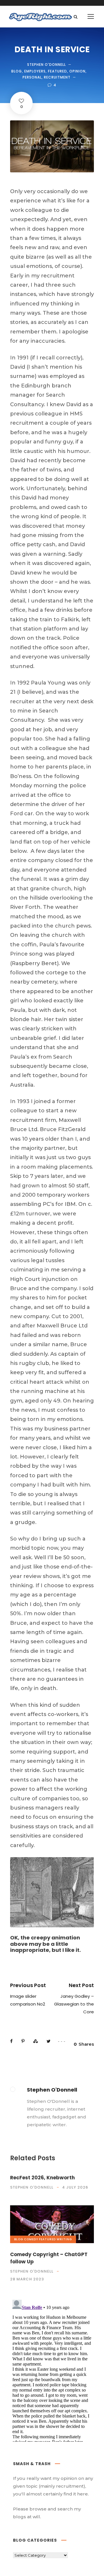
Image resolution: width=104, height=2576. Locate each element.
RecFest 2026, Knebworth (42, 2178)
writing (64, 2239)
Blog (17, 71)
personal (32, 77)
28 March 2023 (27, 2279)
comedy (31, 2239)
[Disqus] (52, 2370)
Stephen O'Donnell (47, 65)
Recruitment (57, 77)
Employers (35, 71)
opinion (77, 71)
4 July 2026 (75, 2187)
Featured (57, 71)
